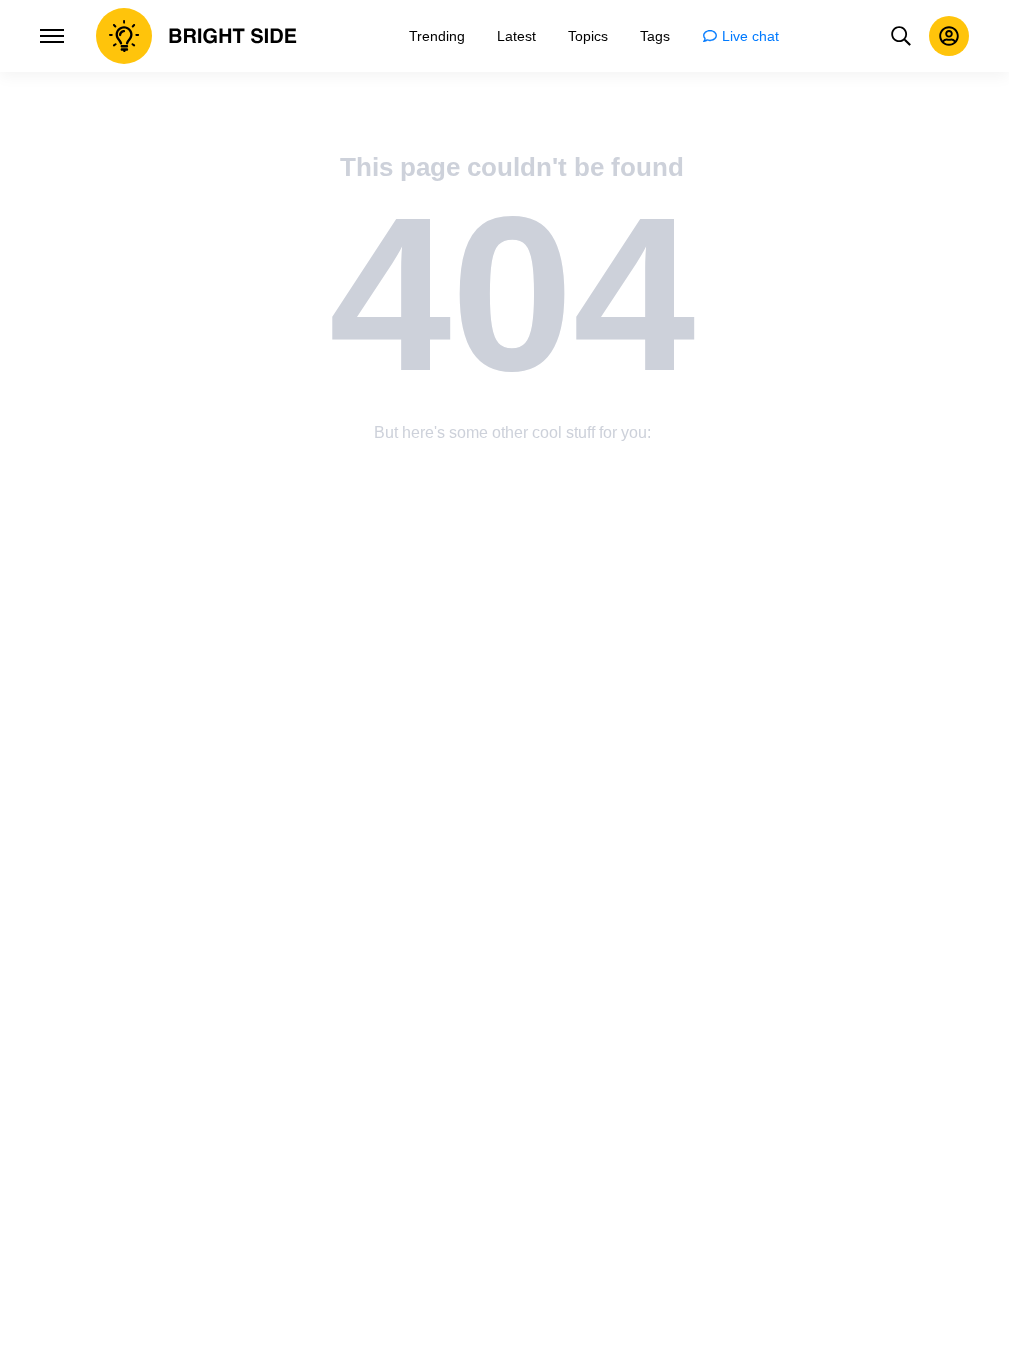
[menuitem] (437, 36)
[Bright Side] (196, 36)
